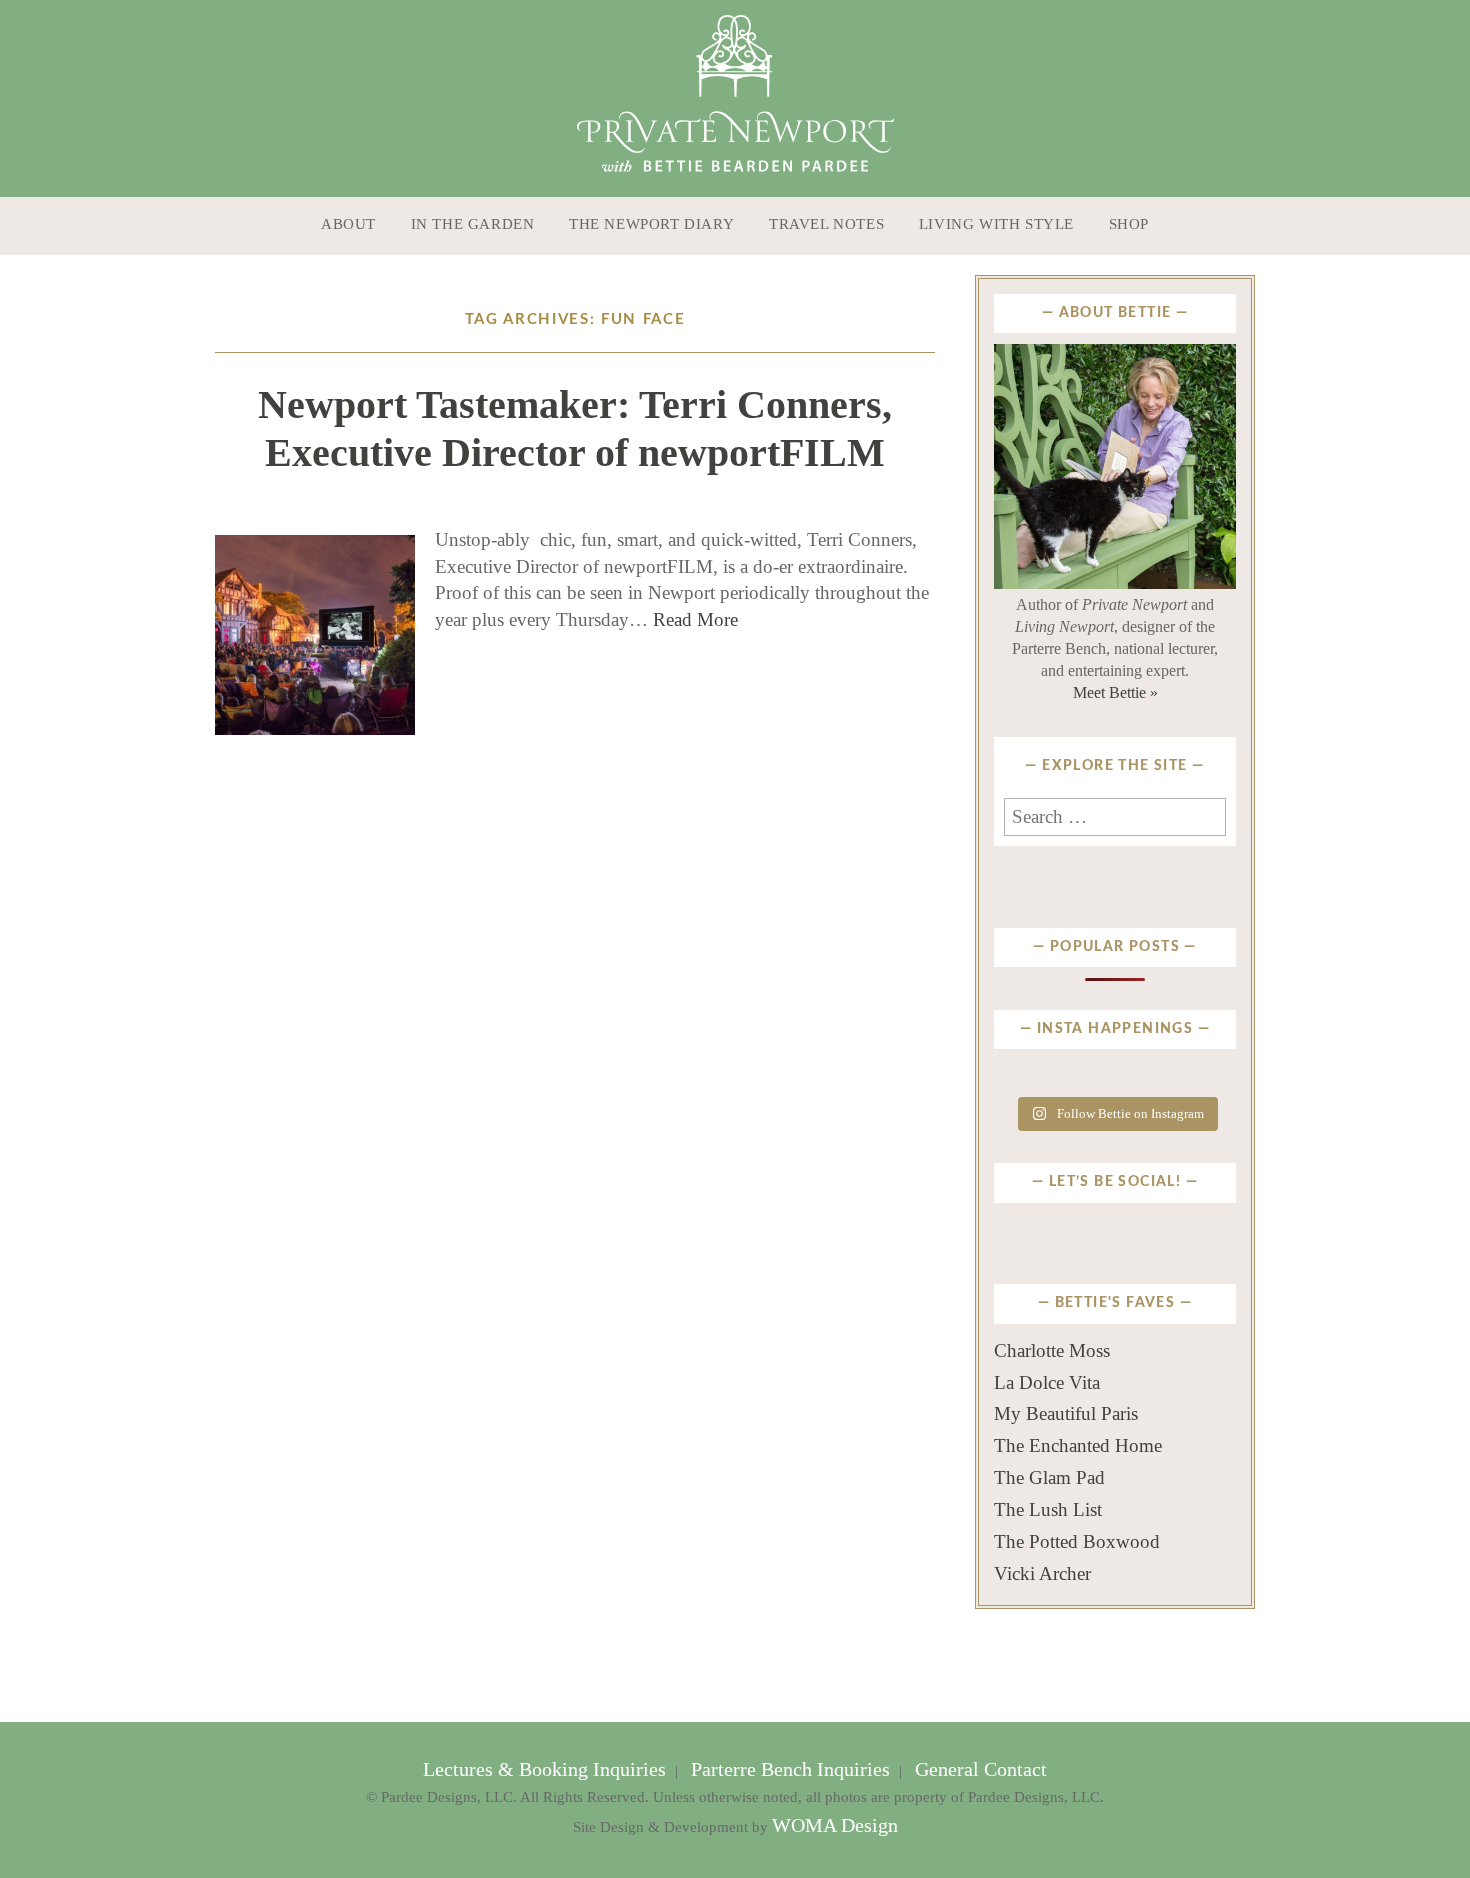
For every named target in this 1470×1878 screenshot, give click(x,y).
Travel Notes (826, 224)
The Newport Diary (651, 224)
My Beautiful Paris (1066, 1413)
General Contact (978, 1769)
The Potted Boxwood (1077, 1541)
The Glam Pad (1049, 1477)
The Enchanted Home (1078, 1445)
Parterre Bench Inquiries (790, 1769)
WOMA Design (835, 1825)
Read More (695, 619)
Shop (1129, 224)
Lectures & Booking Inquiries (547, 1769)
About (348, 224)
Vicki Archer (1042, 1573)
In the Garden (473, 224)
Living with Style (996, 224)
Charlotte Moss (1052, 1350)
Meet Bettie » (1115, 692)
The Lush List (1048, 1509)
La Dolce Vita (1047, 1382)
